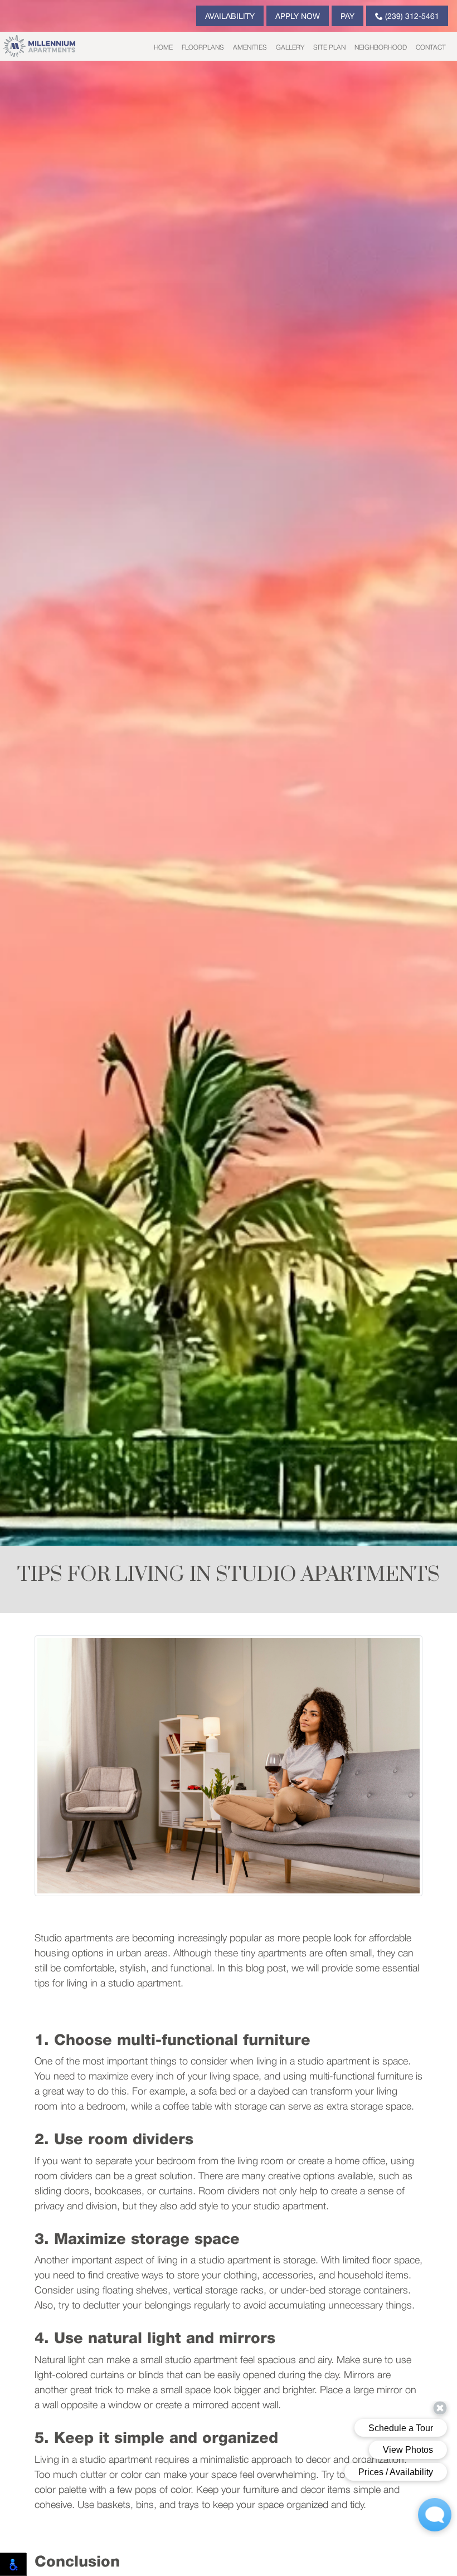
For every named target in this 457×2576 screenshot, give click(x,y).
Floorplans (203, 48)
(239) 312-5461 (411, 17)
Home (163, 48)
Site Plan (329, 48)
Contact (431, 48)
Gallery (290, 48)
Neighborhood (381, 48)
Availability (230, 17)
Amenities (250, 48)
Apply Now (298, 17)
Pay (347, 17)
